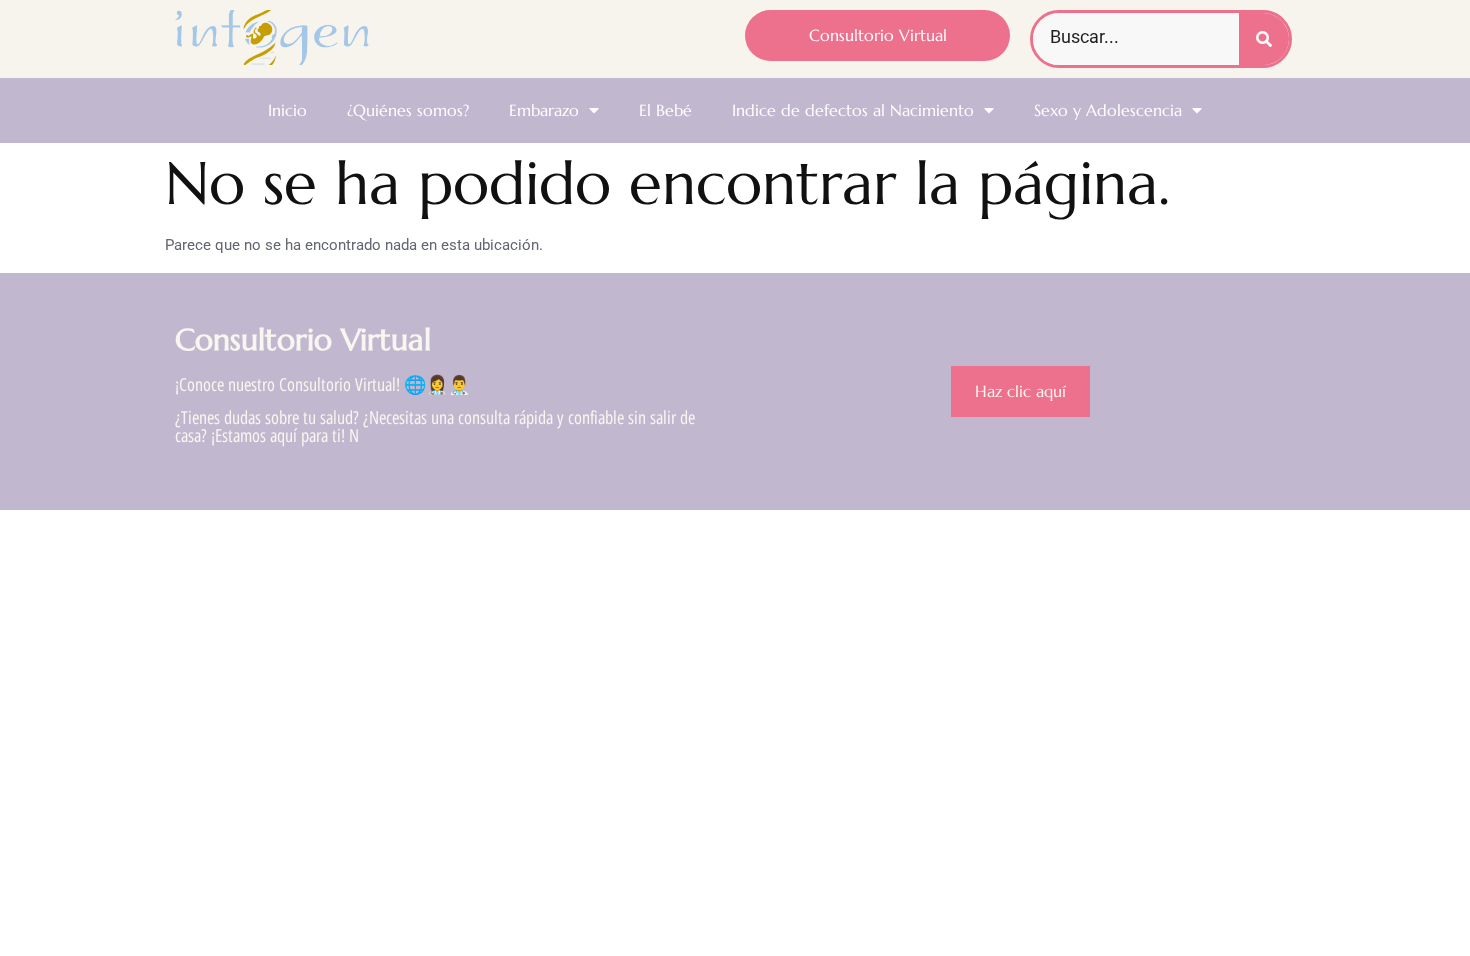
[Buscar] (1264, 39)
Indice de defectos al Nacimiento (853, 110)
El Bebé (665, 110)
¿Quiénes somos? (408, 110)
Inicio (287, 110)
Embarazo (544, 110)
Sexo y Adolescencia (1108, 110)
